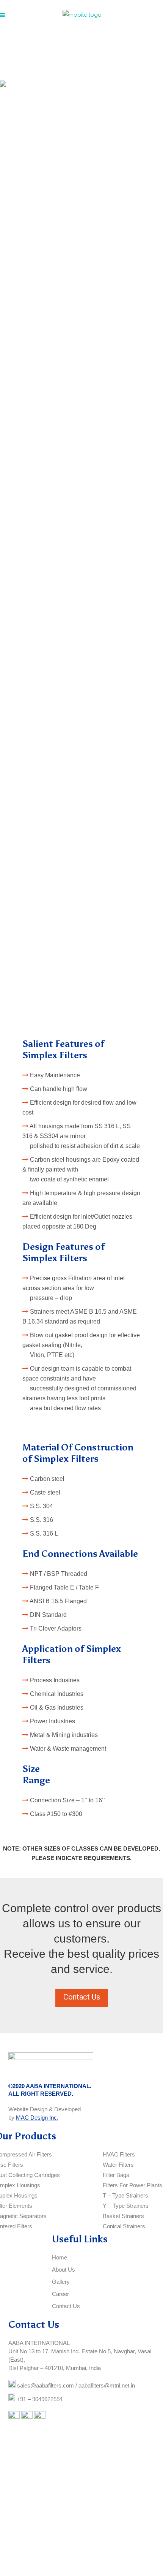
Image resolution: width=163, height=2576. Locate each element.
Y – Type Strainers (126, 2206)
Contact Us (82, 1997)
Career (60, 2294)
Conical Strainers (124, 2226)
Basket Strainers (123, 2216)
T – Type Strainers (125, 2195)
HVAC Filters (119, 2154)
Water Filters (118, 2165)
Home (60, 2257)
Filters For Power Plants (132, 2185)
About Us (63, 2270)
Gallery (61, 2282)
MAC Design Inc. (37, 2118)
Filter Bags (116, 2175)
